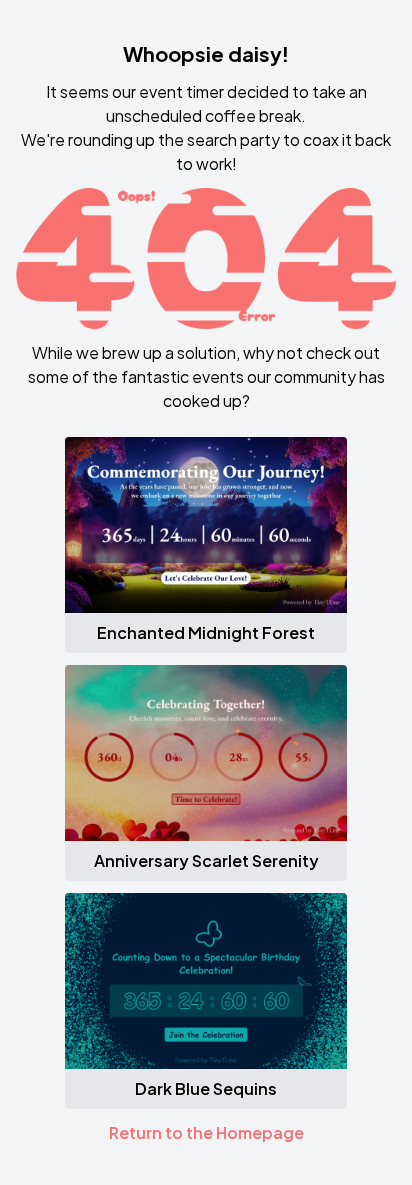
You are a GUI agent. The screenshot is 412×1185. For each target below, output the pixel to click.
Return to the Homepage (206, 1132)
